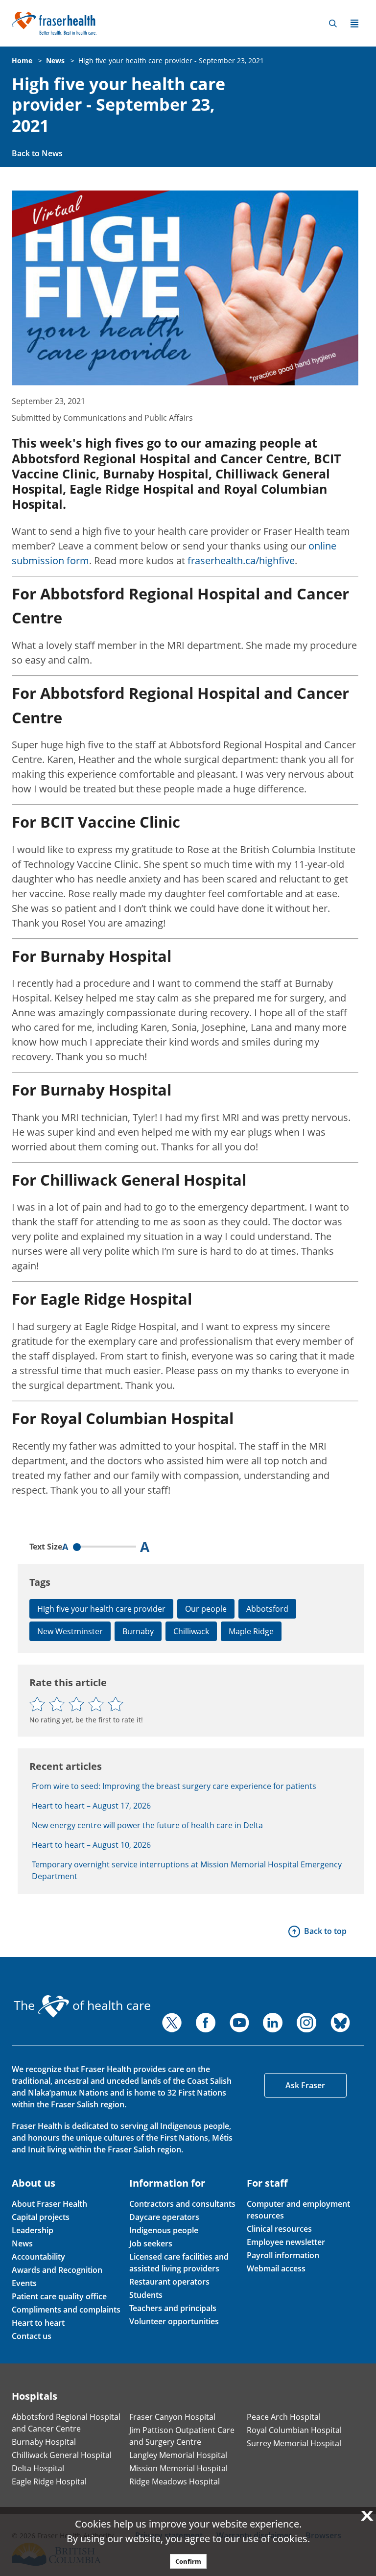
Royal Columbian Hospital (294, 2430)
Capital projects (41, 2217)
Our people (206, 1609)
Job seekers (151, 2243)
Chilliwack (191, 1631)
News (55, 60)
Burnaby (138, 1631)
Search (333, 24)
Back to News (37, 153)
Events (24, 2283)
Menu (354, 24)
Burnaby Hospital (44, 2442)
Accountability (38, 2257)
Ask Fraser (305, 2085)
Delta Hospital (38, 2468)
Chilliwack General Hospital (62, 2455)
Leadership (33, 2230)
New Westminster (70, 1631)
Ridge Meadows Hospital (175, 2481)
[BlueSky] (340, 2023)
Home (22, 60)
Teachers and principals (173, 2308)
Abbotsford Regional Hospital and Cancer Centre (66, 2423)
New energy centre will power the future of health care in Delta (147, 1825)
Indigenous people (164, 2230)
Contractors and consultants (182, 2204)
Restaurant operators (169, 2282)
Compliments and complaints (66, 2310)
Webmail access (276, 2268)
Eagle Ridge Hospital (49, 2481)
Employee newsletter (286, 2242)
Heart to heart (38, 2323)
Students (146, 2295)
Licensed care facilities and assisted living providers (179, 2263)
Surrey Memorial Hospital (294, 2443)
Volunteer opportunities (174, 2321)
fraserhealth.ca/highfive (241, 561)
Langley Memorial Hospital (178, 2455)
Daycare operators (164, 2217)
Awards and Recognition (57, 2270)
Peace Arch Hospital (284, 2417)
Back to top (325, 1931)
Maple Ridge (251, 1631)
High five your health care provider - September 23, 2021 (171, 60)
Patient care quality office (59, 2296)
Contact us (32, 2336)
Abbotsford (267, 1609)
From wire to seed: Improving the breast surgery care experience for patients (174, 1786)
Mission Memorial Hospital (178, 2468)
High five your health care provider (101, 1609)
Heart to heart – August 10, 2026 (91, 1845)
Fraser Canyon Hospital (172, 2417)
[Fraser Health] (54, 22)
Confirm (188, 2561)
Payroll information (283, 2255)
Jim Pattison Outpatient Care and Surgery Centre (182, 2436)
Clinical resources (279, 2229)
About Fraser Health (49, 2204)
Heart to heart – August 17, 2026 (91, 1806)
